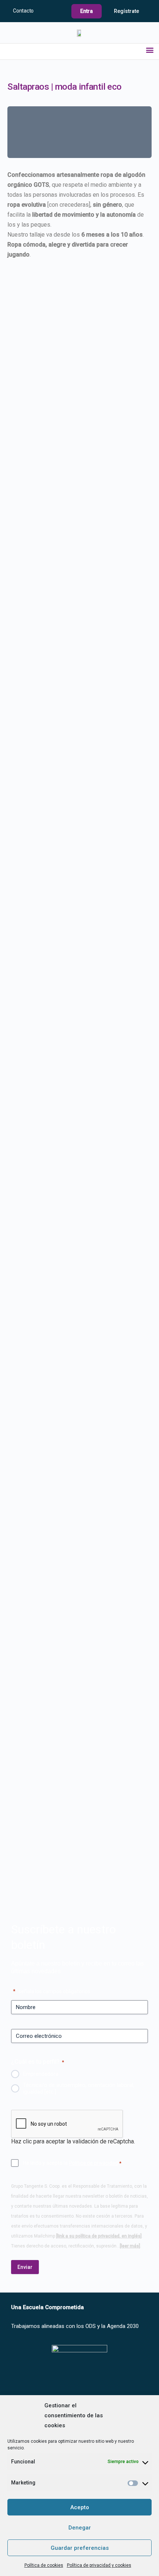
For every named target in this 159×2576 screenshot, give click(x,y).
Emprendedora (41, 2074)
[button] (150, 50)
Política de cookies (44, 2565)
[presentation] (67, 2124)
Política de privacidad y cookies (99, 2565)
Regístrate (126, 11)
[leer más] (130, 2246)
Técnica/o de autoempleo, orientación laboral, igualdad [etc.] (79, 2088)
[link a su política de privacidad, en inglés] (99, 2236)
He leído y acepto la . (72, 2163)
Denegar (80, 2528)
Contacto (23, 11)
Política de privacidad (93, 2163)
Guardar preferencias (80, 2548)
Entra (87, 11)
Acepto (80, 2507)
